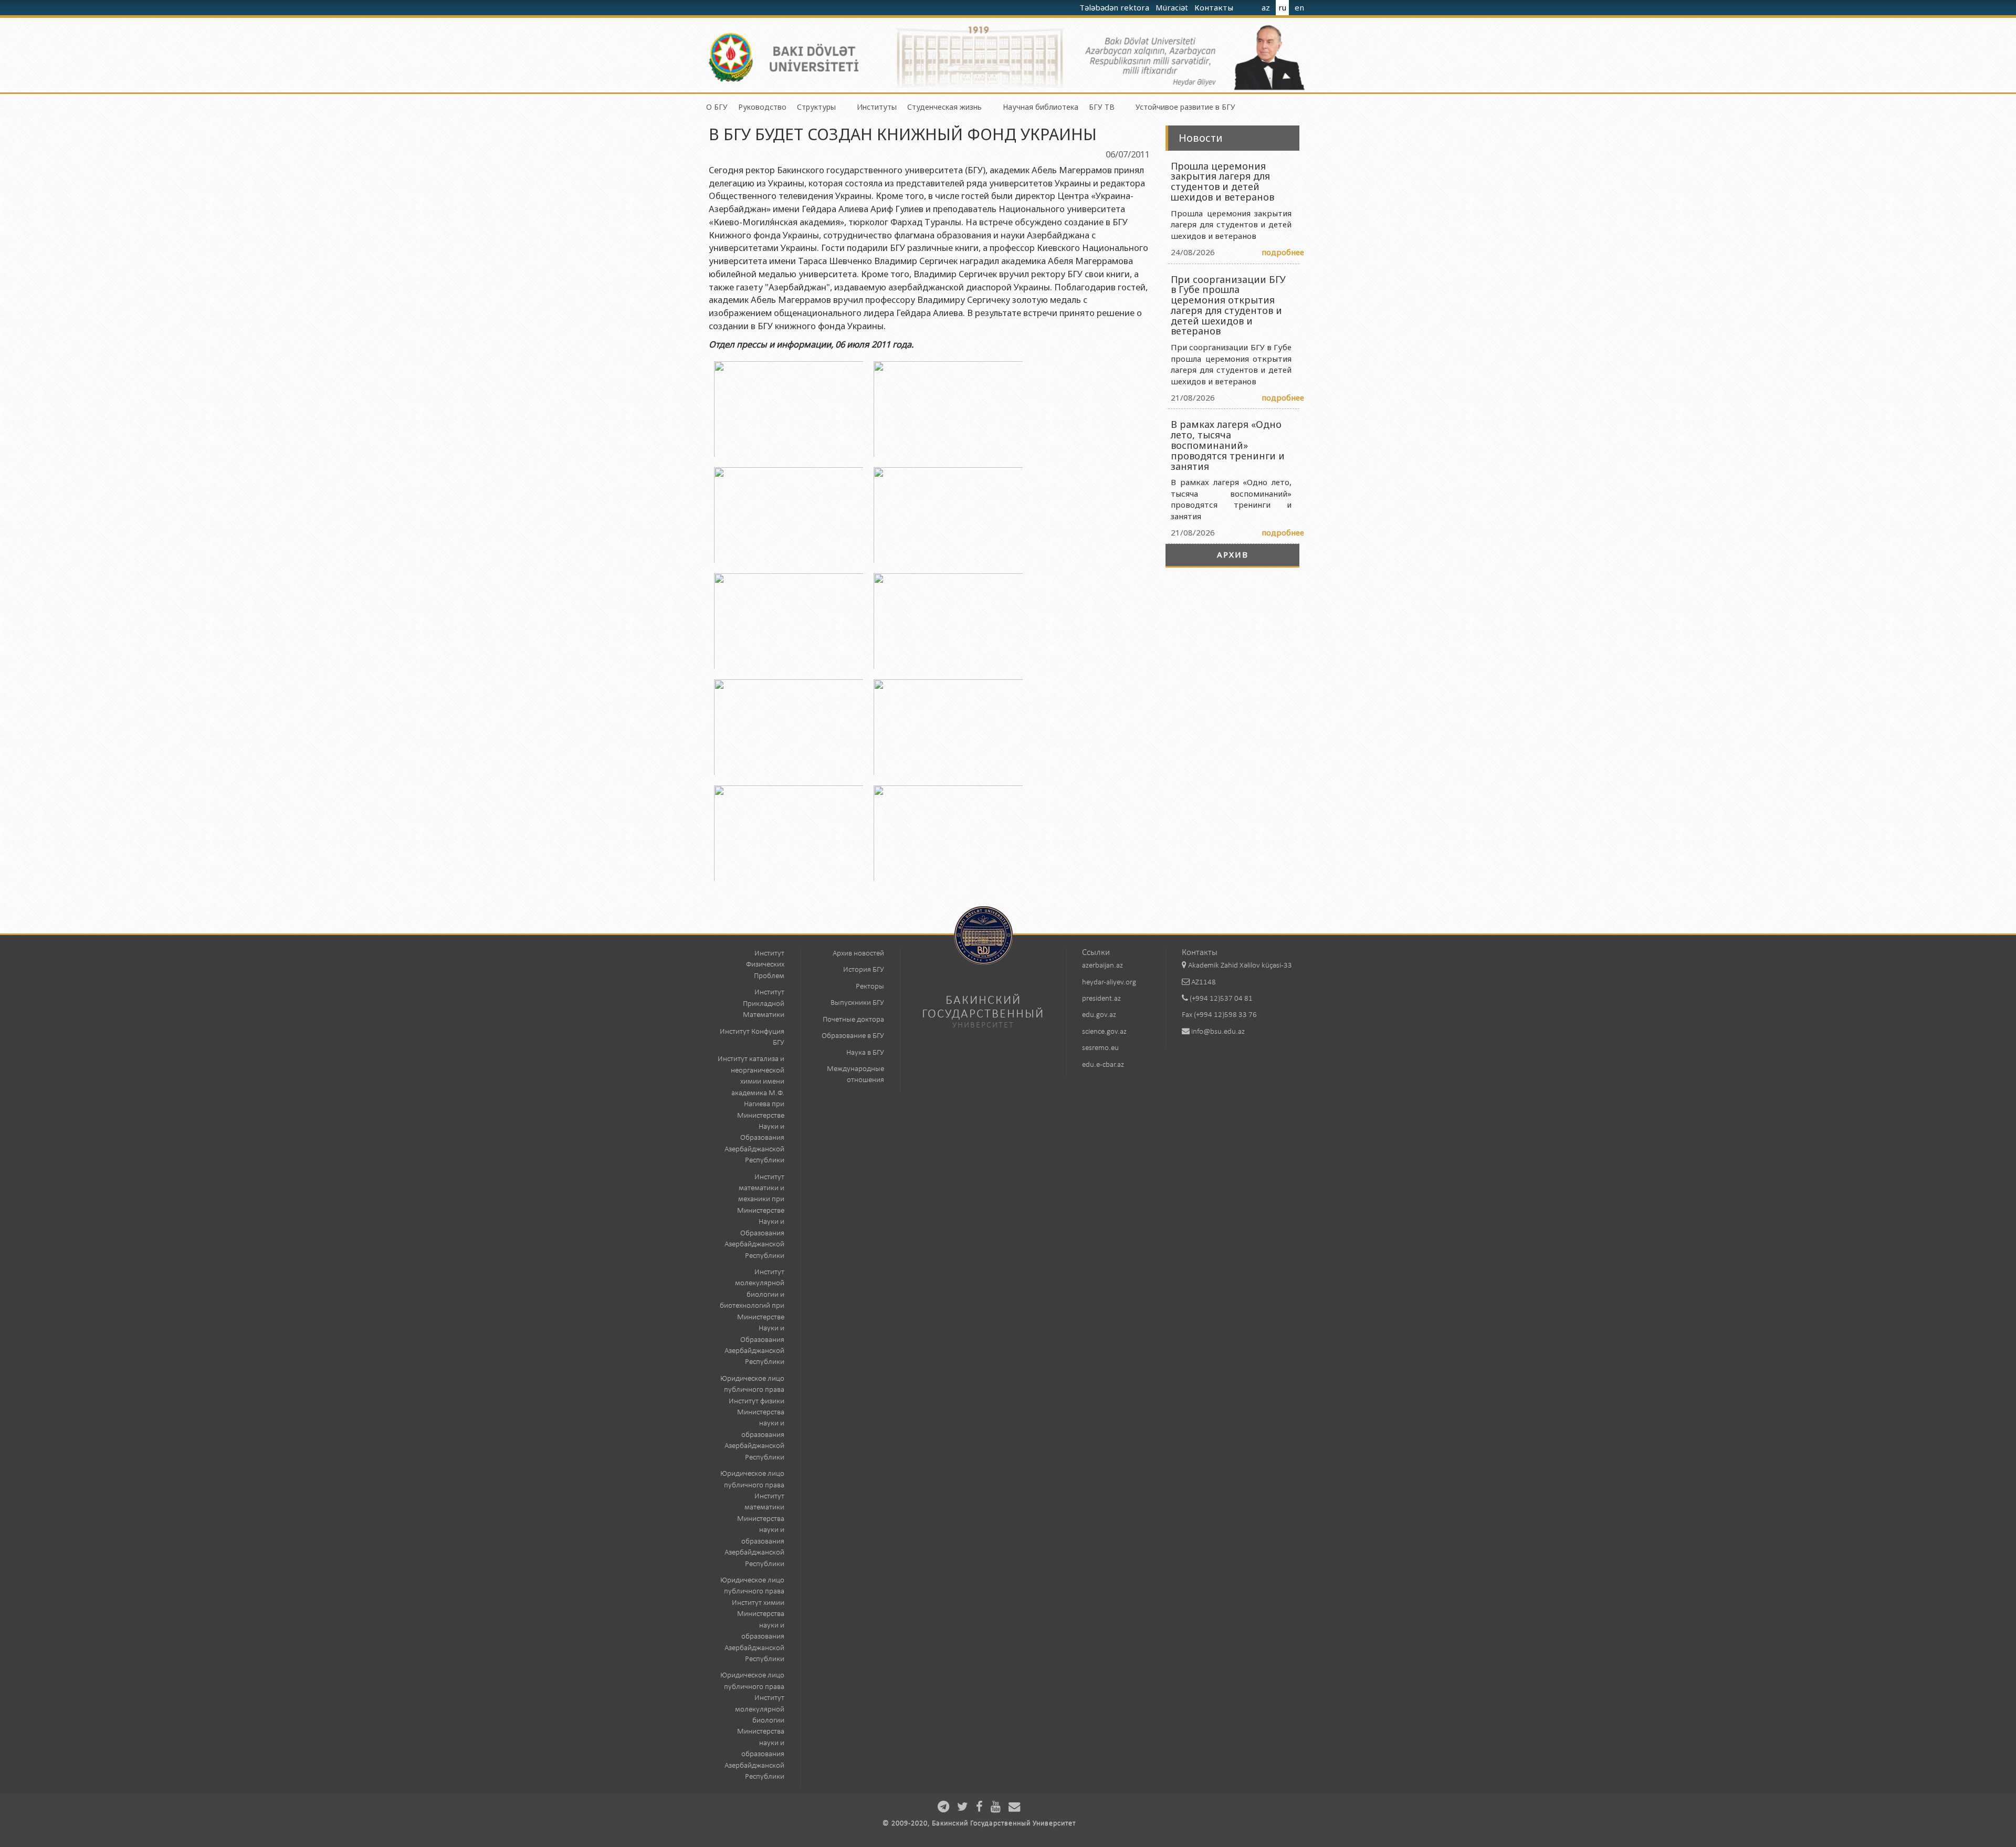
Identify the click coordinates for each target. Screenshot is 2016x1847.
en (1299, 7)
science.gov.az (1104, 1032)
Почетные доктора (853, 1020)
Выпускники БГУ (857, 1003)
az (1266, 7)
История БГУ (864, 970)
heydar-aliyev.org (1109, 983)
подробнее (1283, 252)
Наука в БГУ (865, 1053)
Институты (877, 107)
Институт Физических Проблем (765, 965)
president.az (1101, 999)
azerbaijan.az (1102, 966)
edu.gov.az (1099, 1015)
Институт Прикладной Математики (764, 1004)
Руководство (762, 107)
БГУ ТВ (1102, 107)
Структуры (816, 107)
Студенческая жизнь (944, 107)
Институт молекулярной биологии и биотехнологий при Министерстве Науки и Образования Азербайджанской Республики (752, 1317)
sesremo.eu (1100, 1048)
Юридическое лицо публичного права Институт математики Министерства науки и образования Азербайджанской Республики (752, 1519)
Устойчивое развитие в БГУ (1185, 107)
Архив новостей (858, 954)
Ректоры (870, 987)
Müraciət (1173, 7)
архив (1233, 554)
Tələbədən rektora (1115, 7)
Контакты (1215, 7)
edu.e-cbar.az (1103, 1065)
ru (1282, 7)
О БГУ (717, 107)
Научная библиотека (1041, 107)
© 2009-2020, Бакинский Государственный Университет (979, 1824)
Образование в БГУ (853, 1036)
